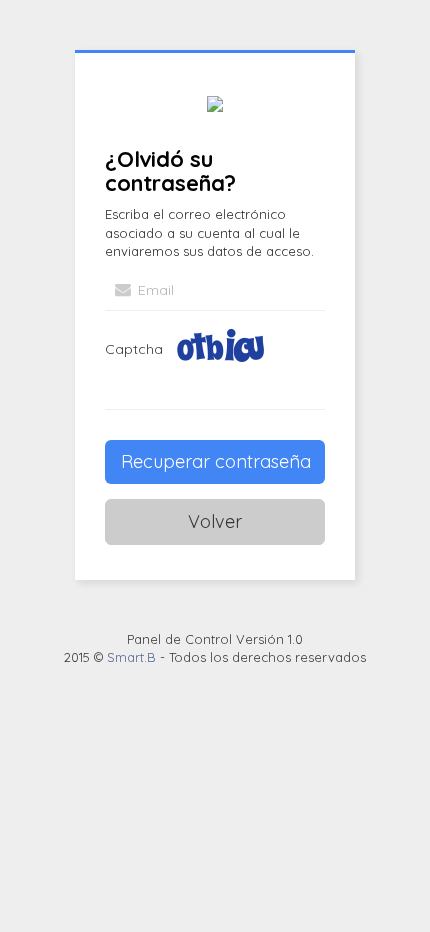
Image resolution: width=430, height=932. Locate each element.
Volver (215, 521)
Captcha (134, 349)
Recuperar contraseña (216, 461)
